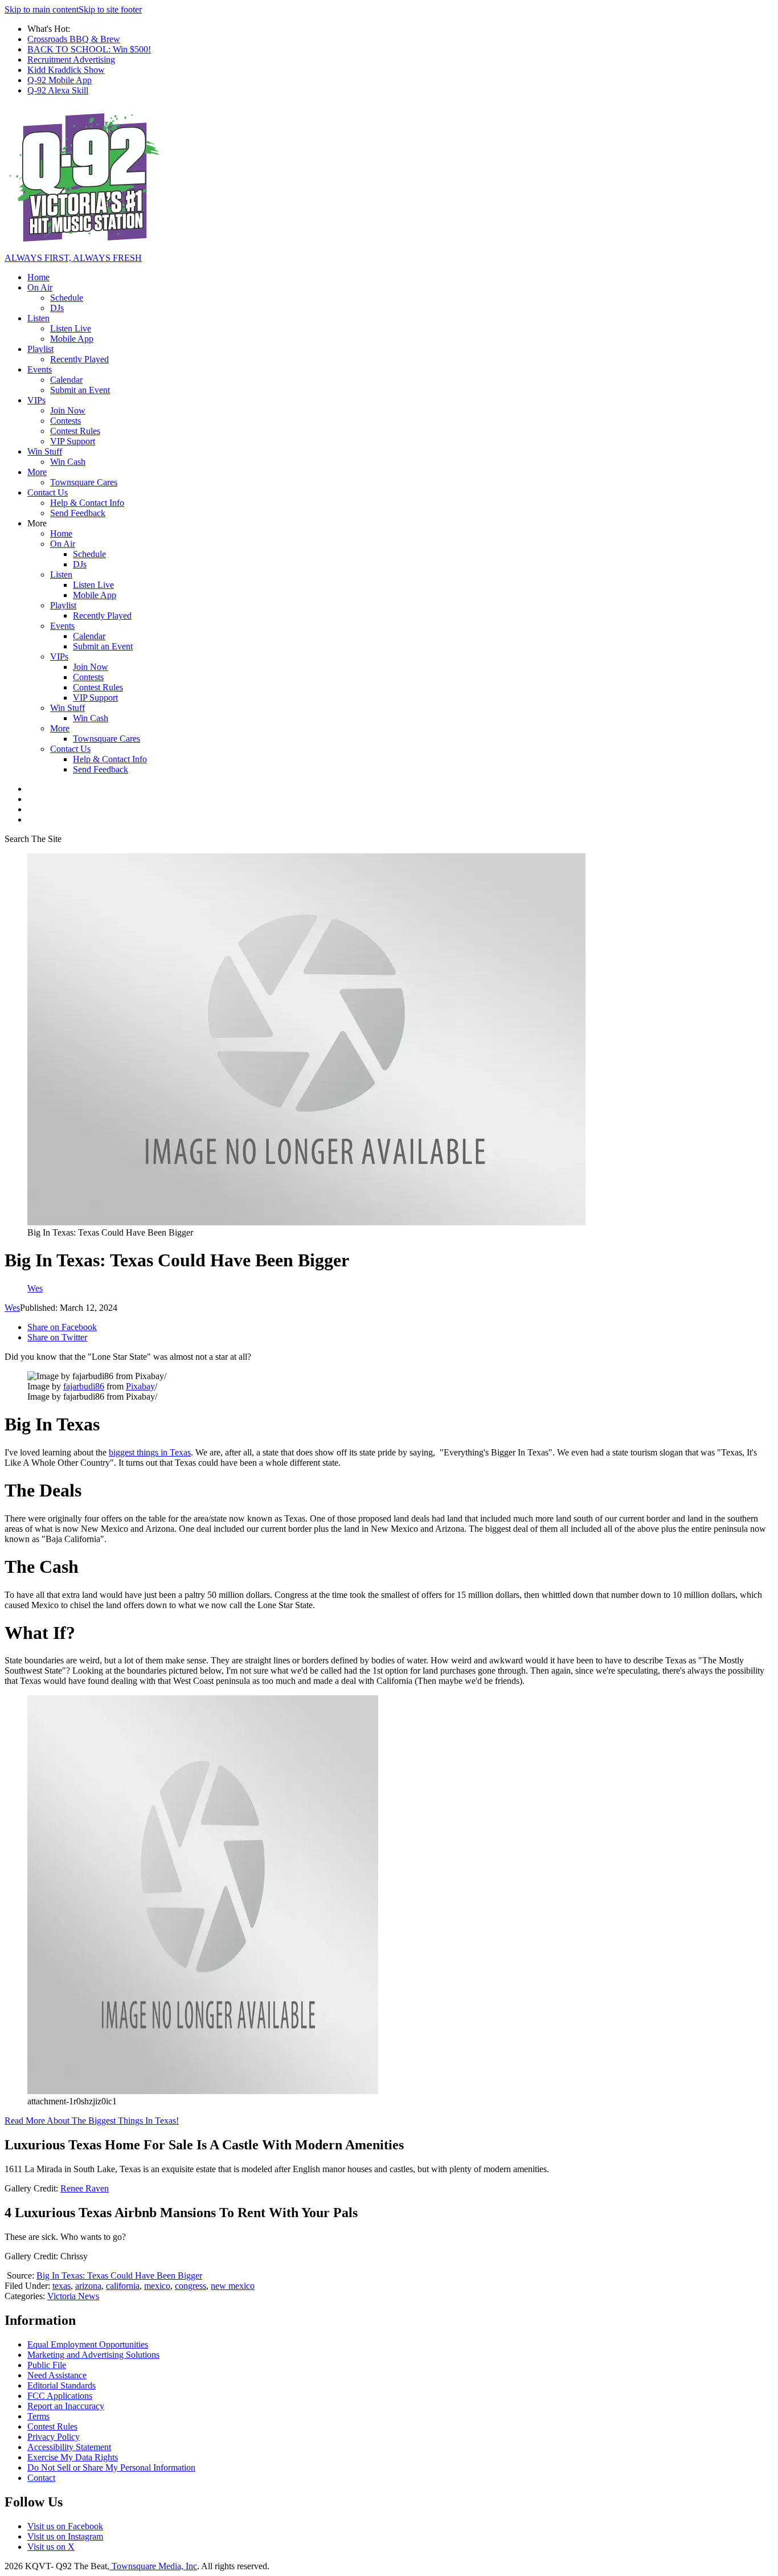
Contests (65, 421)
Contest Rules (75, 431)
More (37, 472)
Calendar (66, 380)
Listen (38, 318)
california (123, 2286)
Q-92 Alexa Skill (58, 90)
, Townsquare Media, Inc (152, 2566)
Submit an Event (80, 390)
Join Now (68, 410)
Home (38, 277)
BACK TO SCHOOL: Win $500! (89, 49)
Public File (47, 2365)
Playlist (40, 349)
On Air (40, 287)
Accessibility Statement (69, 2447)
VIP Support (73, 441)
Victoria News (73, 2296)
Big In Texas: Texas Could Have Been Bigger (119, 2276)
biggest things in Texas (150, 1452)
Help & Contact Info (87, 503)
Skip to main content (42, 9)
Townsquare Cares (84, 482)
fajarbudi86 (84, 1386)
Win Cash (68, 462)
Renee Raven (85, 2188)
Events (40, 369)
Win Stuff (45, 451)
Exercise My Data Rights (73, 2457)
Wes (12, 1308)
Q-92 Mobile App (60, 80)
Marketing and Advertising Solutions (93, 2355)
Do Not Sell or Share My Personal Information (111, 2467)
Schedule (67, 298)
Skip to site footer (110, 9)
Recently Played (79, 359)
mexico (157, 2286)
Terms (38, 2416)
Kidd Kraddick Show (66, 70)
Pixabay (140, 1386)
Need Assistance (57, 2375)
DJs (57, 308)
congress (191, 2286)
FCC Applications (60, 2396)
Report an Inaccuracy (66, 2406)
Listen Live (71, 328)
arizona (88, 2286)
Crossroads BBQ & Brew (74, 39)
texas (62, 2286)
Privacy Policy (54, 2437)
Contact (41, 2478)
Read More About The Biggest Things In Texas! (92, 2121)
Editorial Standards (62, 2385)
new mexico (233, 2286)
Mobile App (72, 339)
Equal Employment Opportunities (88, 2344)
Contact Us (48, 492)
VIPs (36, 400)
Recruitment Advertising (71, 60)
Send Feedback (78, 513)
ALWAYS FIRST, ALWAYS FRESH (73, 258)
